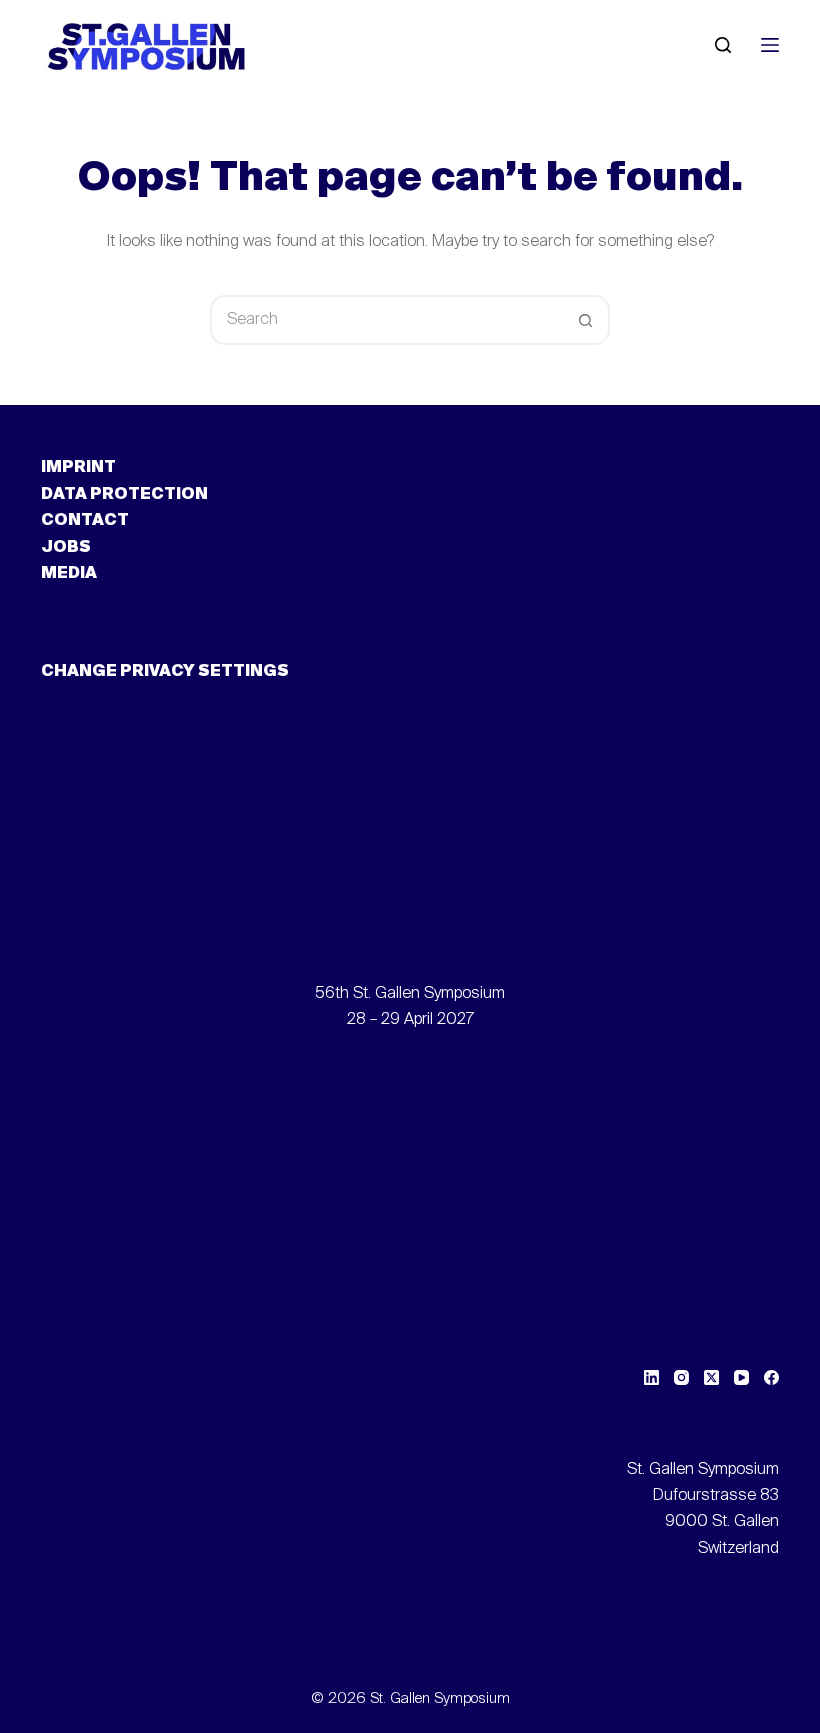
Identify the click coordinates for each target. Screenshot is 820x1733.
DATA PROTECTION (124, 495)
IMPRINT (78, 468)
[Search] (723, 45)
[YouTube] (741, 1377)
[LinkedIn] (651, 1377)
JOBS (66, 548)
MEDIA (69, 574)
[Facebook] (771, 1377)
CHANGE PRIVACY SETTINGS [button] (165, 672)
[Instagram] (681, 1377)
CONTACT (85, 521)
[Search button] (585, 320)
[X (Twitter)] (711, 1377)
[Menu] (770, 45)
